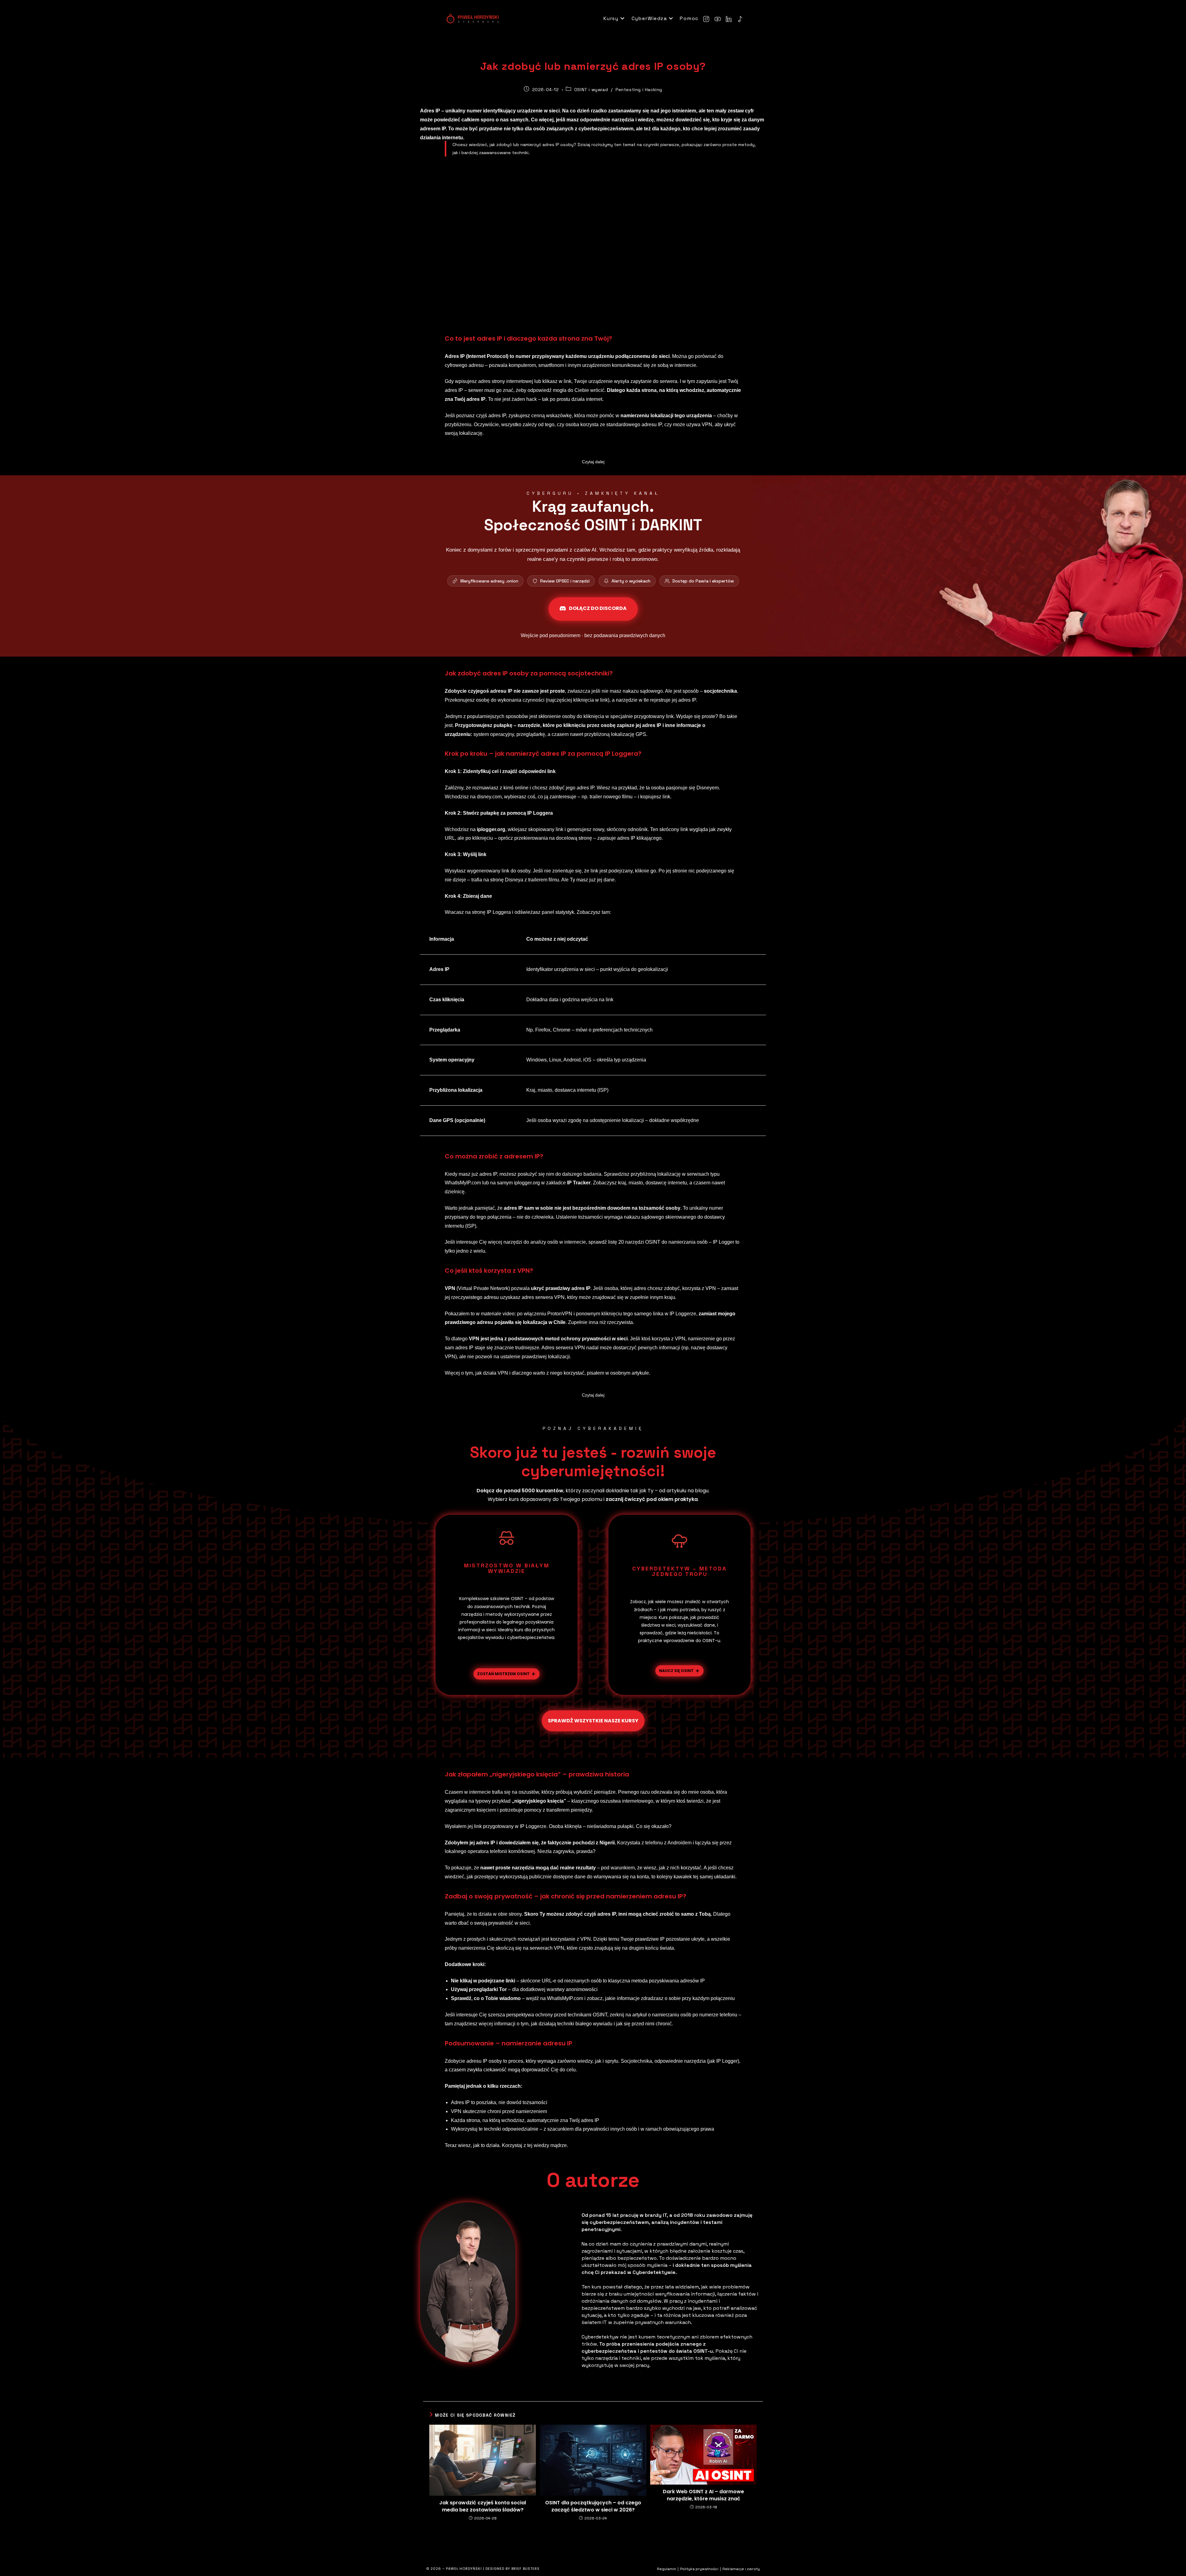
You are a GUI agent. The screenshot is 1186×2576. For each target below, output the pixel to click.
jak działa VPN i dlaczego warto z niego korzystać (530, 1373)
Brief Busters (526, 2569)
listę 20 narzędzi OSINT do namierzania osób (658, 1242)
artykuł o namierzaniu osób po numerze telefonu (685, 2015)
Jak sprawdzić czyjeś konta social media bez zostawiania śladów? (483, 2506)
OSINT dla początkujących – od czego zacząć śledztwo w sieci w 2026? (593, 2506)
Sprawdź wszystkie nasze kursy (593, 1721)
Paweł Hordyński (465, 2569)
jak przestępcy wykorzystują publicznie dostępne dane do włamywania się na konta (558, 1877)
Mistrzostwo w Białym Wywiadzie (507, 1568)
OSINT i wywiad (591, 90)
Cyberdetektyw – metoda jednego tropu (679, 1571)
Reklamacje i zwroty (741, 2569)
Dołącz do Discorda (598, 608)
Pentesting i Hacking (639, 90)
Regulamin (667, 2569)
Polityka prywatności (699, 2569)
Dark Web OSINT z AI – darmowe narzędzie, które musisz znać (703, 2495)
